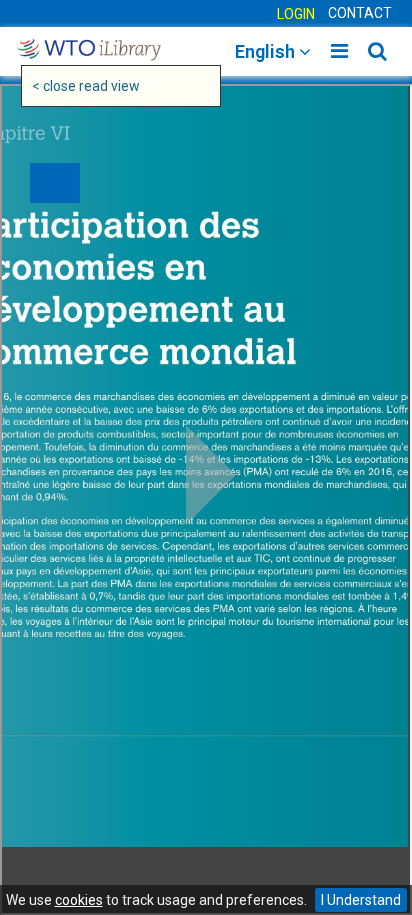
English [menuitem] (267, 51)
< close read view (86, 86)
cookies (79, 900)
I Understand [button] (361, 900)
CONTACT (360, 13)
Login (296, 14)
